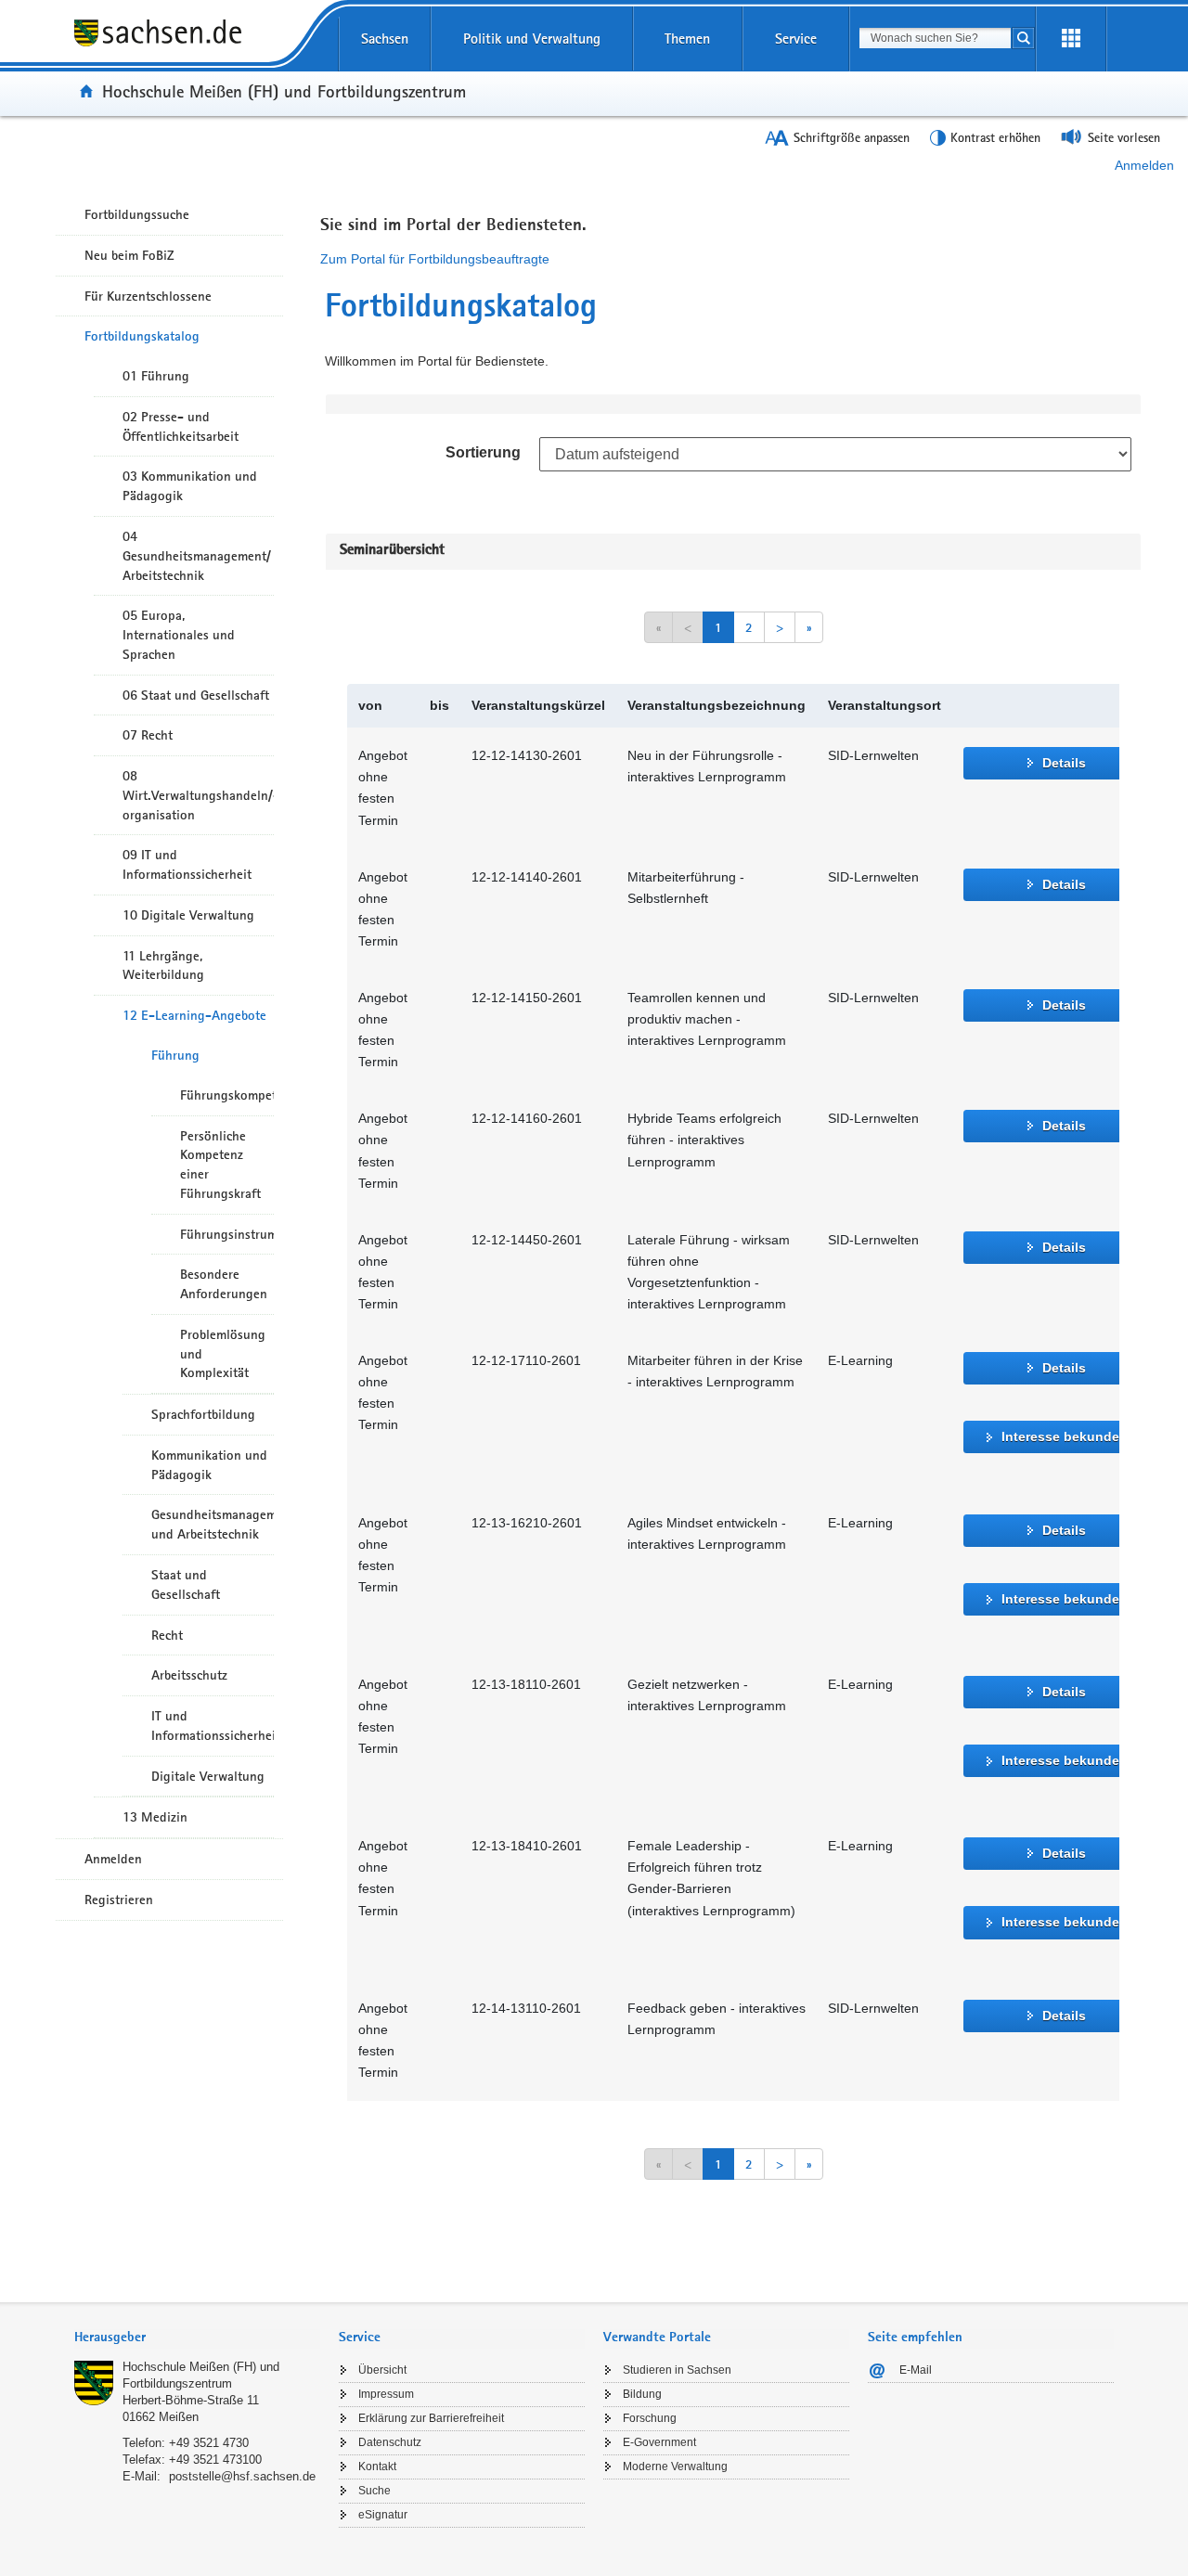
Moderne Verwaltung (675, 2467)
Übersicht (382, 2370)
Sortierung (483, 452)
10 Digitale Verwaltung (188, 915)
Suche (374, 2491)
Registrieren (119, 1900)
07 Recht (148, 735)
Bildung (642, 2394)
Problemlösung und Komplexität (223, 1354)
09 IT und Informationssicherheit (187, 864)
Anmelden (1144, 165)
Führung (175, 1055)
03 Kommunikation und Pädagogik (190, 486)
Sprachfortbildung (203, 1414)
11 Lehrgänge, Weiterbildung (163, 966)
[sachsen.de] (197, 45)
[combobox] (935, 38)
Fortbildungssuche (137, 214)
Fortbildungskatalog (142, 336)
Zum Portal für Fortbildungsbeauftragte (435, 259)
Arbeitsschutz (189, 1675)
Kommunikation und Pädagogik (209, 1465)
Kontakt (377, 2467)
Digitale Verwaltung (208, 1776)
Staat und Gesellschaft (186, 1584)
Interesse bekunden (1065, 1436)
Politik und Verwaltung (532, 39)
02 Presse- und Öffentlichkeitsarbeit (181, 426)
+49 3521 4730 (209, 2443)
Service (796, 39)
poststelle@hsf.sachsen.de (242, 2476)
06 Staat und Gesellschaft (196, 695)
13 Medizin (155, 1817)
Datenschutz (390, 2442)
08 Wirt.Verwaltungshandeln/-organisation (198, 795)
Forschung (650, 2418)
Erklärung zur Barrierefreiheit (431, 2418)
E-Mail (916, 2370)
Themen (687, 39)
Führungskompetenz (227, 1095)
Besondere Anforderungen (224, 1284)
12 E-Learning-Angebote (194, 1015)
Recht (167, 1635)
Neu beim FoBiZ (129, 255)
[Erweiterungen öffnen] (1071, 39)
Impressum (386, 2394)
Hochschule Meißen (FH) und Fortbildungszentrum (284, 91)
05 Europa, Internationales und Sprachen (179, 635)
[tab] (197, 2339)
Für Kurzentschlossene (148, 296)
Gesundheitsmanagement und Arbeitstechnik (213, 1524)
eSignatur (383, 2515)
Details (1064, 763)
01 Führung (156, 376)
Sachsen (385, 39)
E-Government (659, 2442)
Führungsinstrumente (227, 1234)
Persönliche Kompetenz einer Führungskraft (220, 1165)
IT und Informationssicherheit (213, 1726)
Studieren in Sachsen (677, 2370)
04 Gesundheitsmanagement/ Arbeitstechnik (197, 556)
